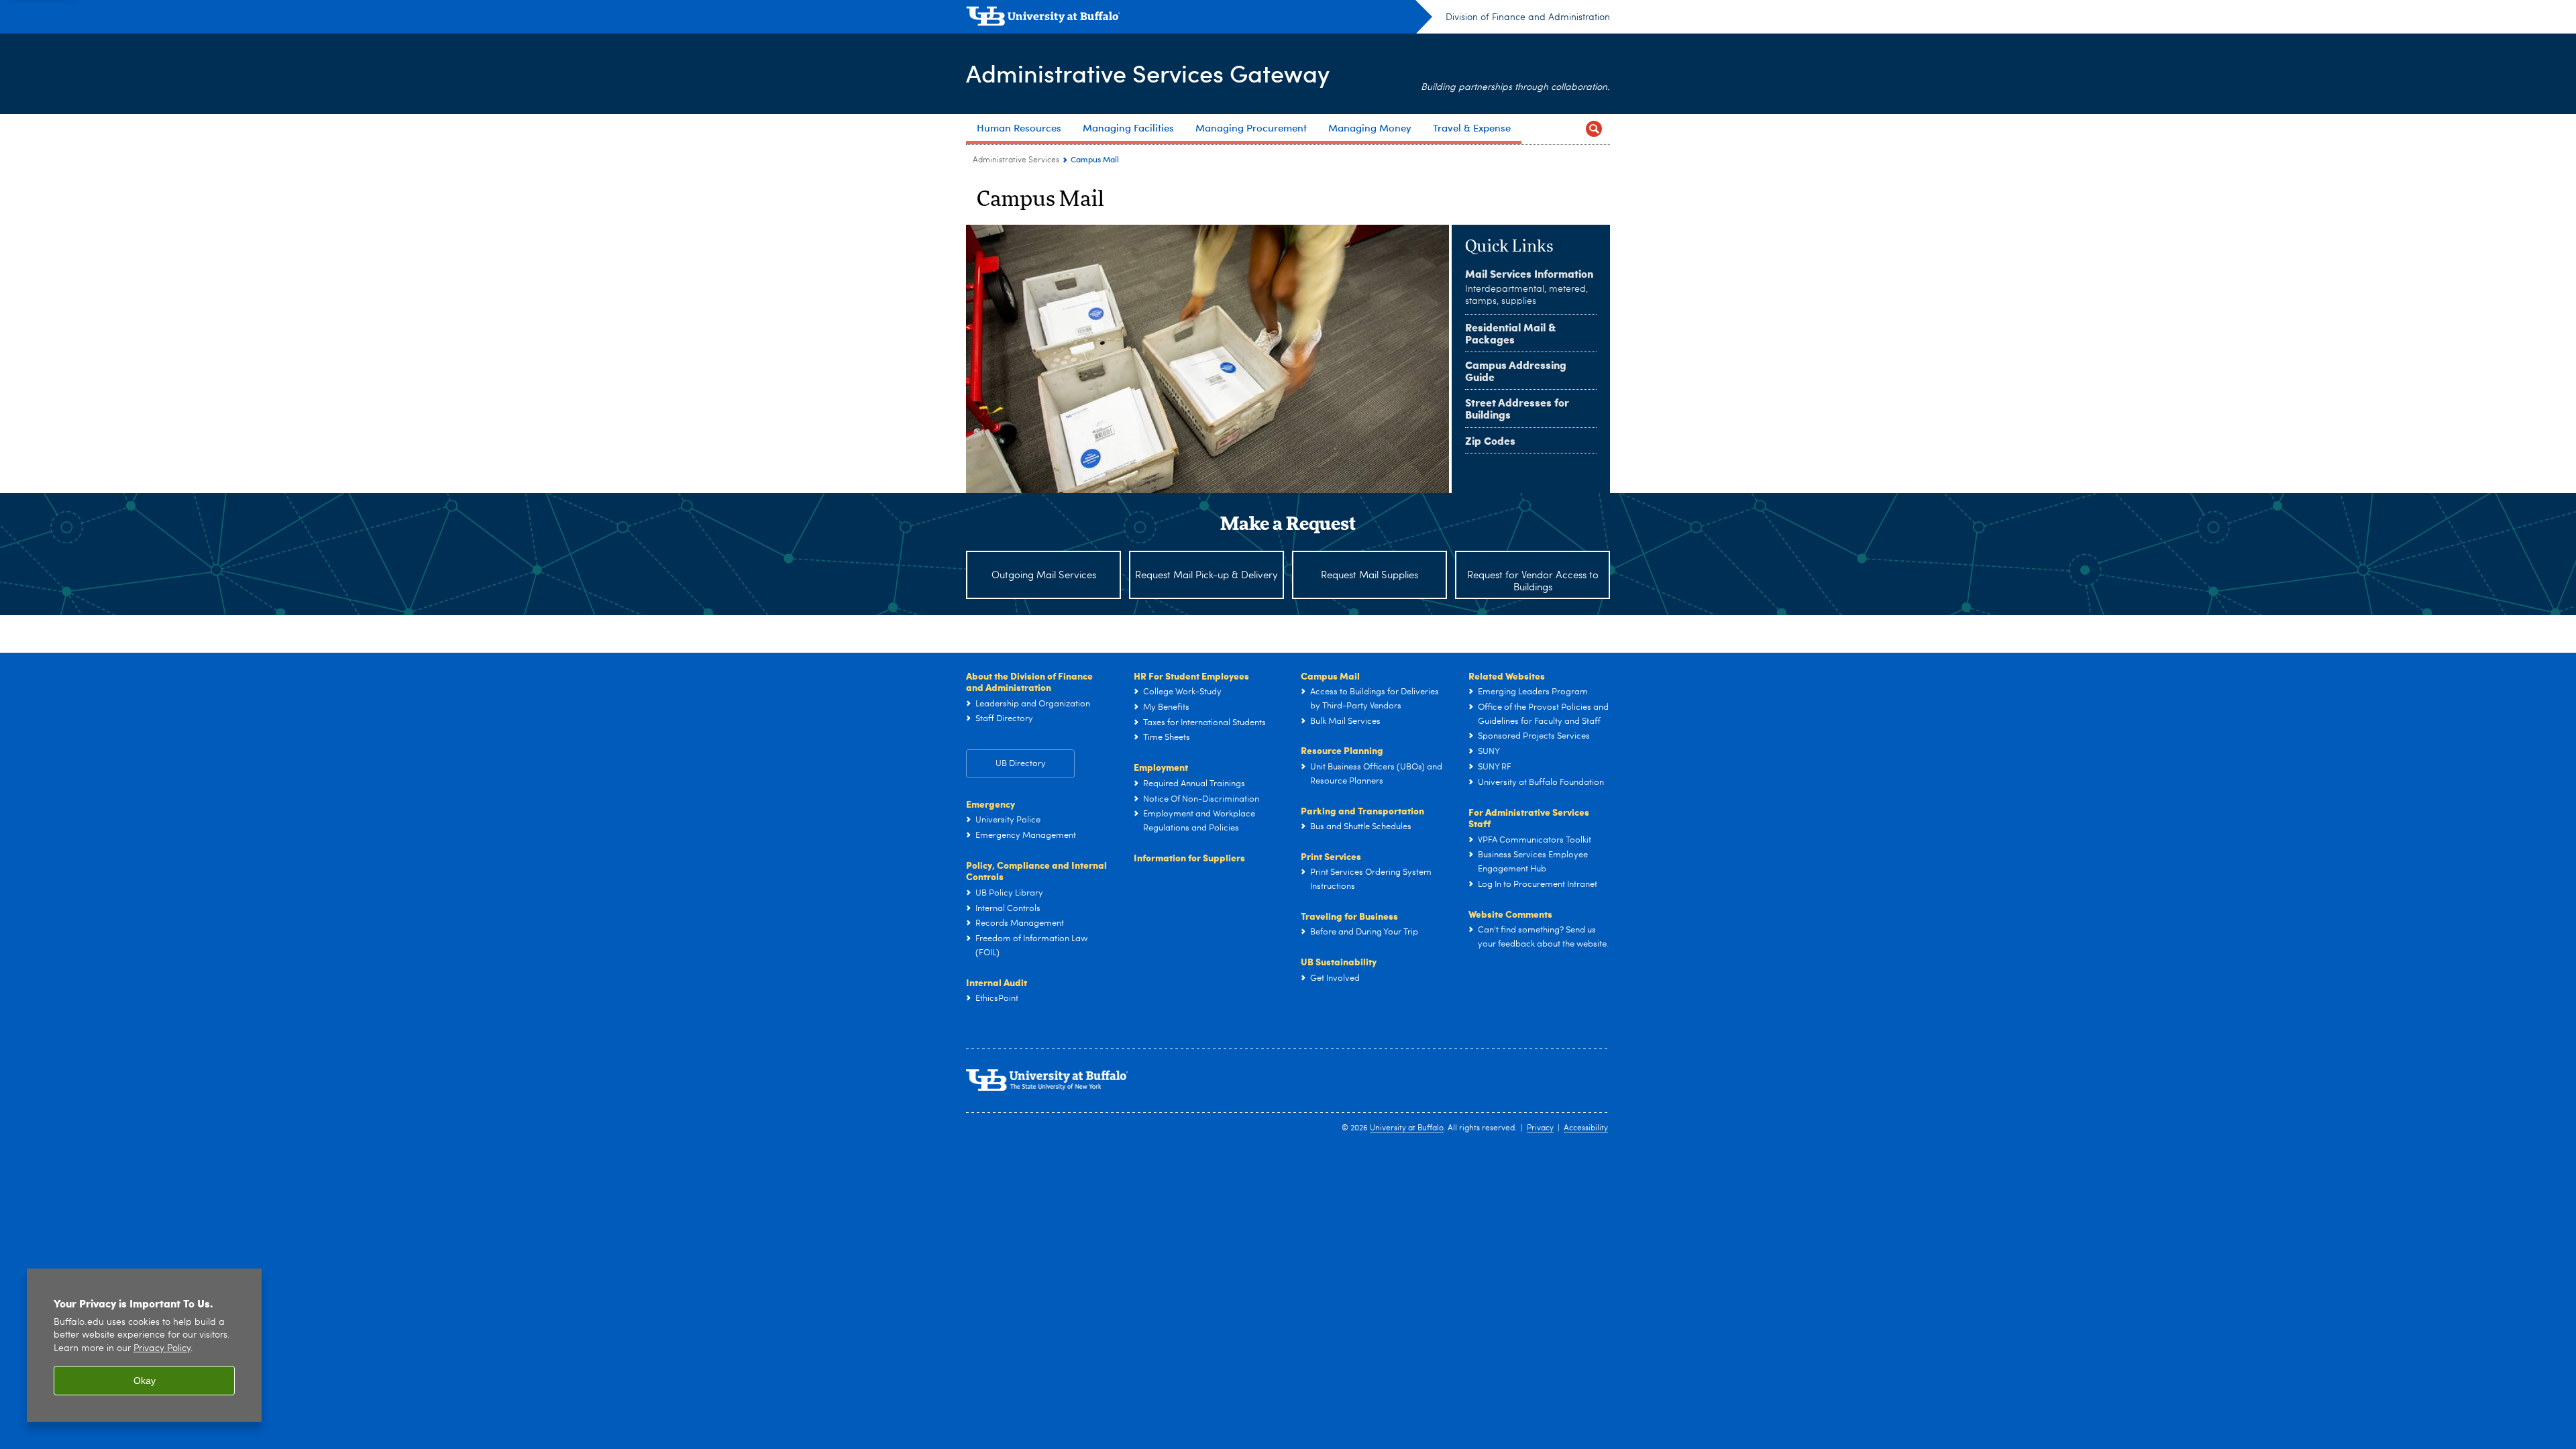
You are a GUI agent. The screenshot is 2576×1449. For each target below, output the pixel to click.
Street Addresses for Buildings (1517, 408)
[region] (144, 1345)
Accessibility (1586, 1128)
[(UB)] (1199, 19)
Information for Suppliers (1189, 857)
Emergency (990, 804)
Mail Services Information (1529, 273)
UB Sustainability (1339, 961)
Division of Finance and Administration (1528, 17)
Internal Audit (997, 982)
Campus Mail (1330, 676)
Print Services (1331, 856)
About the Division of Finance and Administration (1029, 682)
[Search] (1594, 129)
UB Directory (1021, 764)
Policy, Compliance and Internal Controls (1036, 871)
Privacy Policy (162, 1349)
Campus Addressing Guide (1516, 371)
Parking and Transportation (1362, 810)
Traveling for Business (1349, 916)
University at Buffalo (1407, 1128)
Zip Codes (1490, 440)
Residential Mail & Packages (1510, 333)
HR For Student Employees (1191, 676)
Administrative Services (1016, 160)
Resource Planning (1342, 750)
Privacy (1540, 1128)
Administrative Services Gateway (1148, 73)
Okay (145, 1381)
